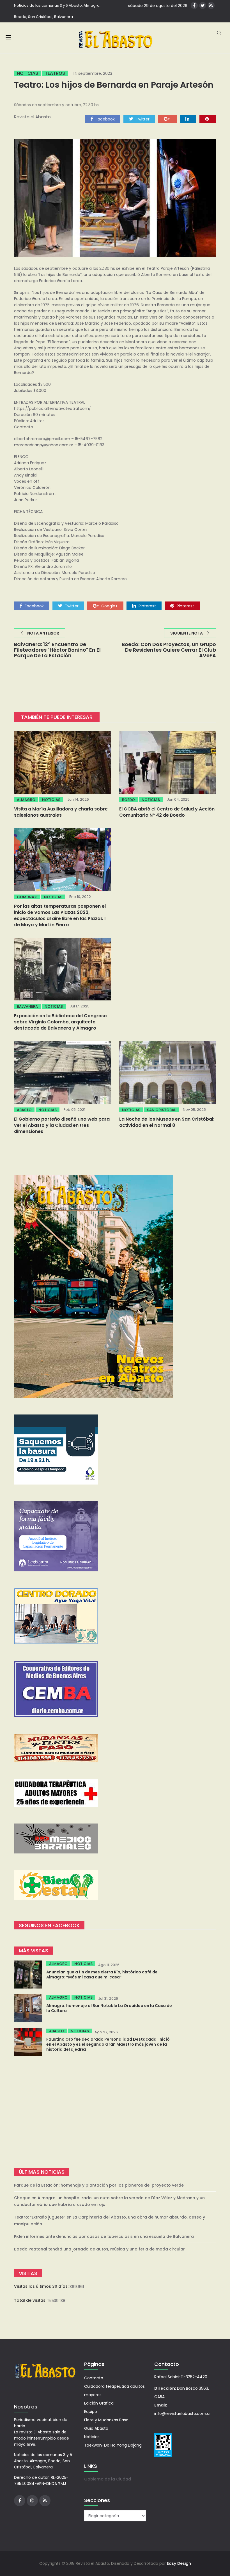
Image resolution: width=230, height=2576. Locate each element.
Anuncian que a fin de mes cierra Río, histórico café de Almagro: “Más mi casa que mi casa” (102, 1975)
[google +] (167, 119)
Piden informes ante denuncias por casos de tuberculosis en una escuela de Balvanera (104, 2236)
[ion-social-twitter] (203, 5)
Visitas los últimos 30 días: (42, 2286)
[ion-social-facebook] (194, 5)
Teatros (55, 73)
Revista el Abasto (32, 117)
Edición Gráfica (99, 2403)
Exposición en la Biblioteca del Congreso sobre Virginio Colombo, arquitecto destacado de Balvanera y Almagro (60, 1022)
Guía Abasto (96, 2428)
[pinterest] (208, 119)
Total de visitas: (31, 2300)
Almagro (26, 800)
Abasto (24, 1110)
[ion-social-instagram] (32, 2501)
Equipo (91, 2412)
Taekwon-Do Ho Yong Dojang (113, 2445)
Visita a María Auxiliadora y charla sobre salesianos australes (61, 812)
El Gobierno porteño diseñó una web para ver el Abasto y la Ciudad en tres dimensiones (62, 1125)
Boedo (128, 800)
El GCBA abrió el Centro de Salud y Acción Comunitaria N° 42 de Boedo (167, 812)
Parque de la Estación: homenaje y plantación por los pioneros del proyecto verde (99, 2185)
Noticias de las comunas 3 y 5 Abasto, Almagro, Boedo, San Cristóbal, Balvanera (57, 11)
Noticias (27, 73)
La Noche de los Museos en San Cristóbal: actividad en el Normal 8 (167, 1122)
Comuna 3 (27, 897)
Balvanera (27, 1006)
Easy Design (179, 2563)
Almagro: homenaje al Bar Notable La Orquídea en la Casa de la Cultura (109, 2008)
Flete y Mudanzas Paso (106, 2420)
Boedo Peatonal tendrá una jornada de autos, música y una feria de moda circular (99, 2249)
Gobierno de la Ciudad (108, 2479)
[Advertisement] (115, 2112)
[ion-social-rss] (211, 5)
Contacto (94, 2378)
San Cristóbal (161, 1110)
